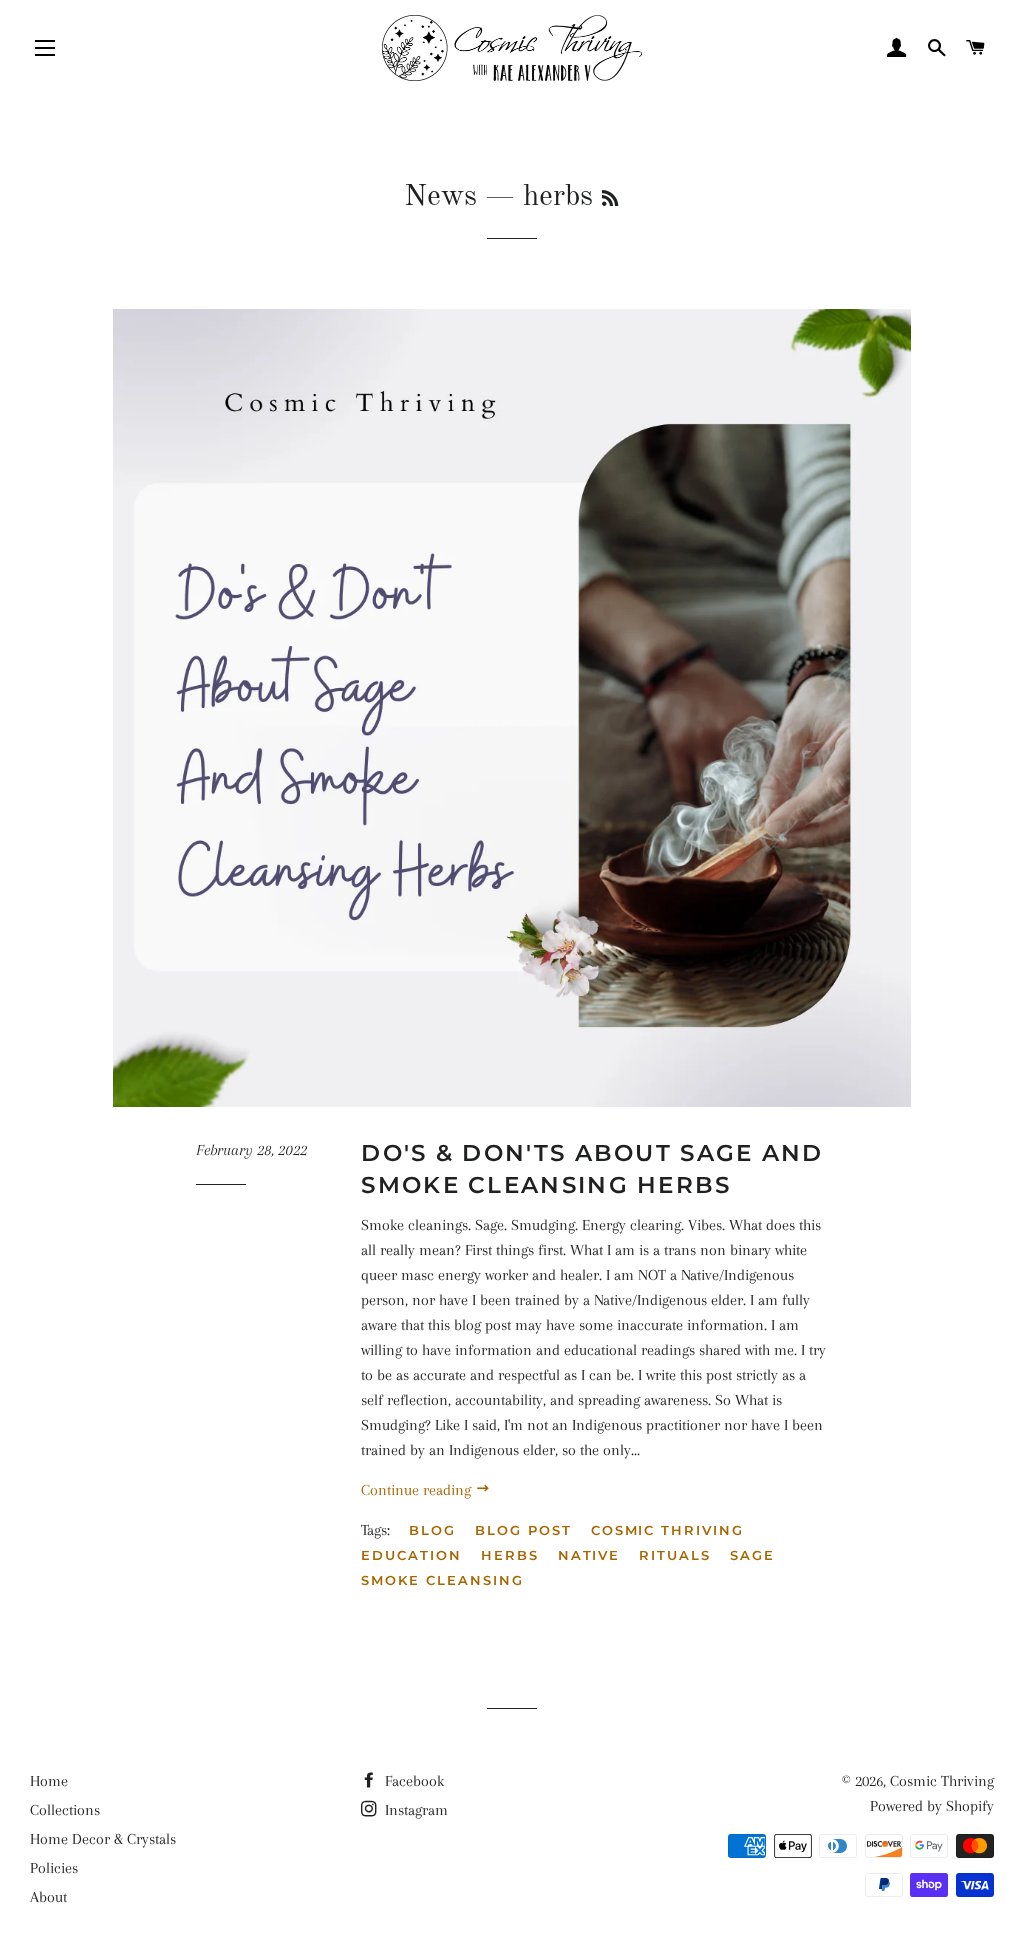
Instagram (414, 1810)
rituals (675, 1555)
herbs (510, 1555)
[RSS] (610, 200)
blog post (523, 1530)
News (440, 197)
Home (49, 1781)
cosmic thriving (667, 1530)
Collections (65, 1810)
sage (752, 1555)
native (589, 1555)
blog (432, 1530)
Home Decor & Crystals (103, 1839)
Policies (54, 1868)
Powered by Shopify (932, 1806)
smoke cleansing (442, 1580)
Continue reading (418, 1490)
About (48, 1897)
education (411, 1555)
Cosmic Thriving (942, 1781)
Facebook (412, 1781)
